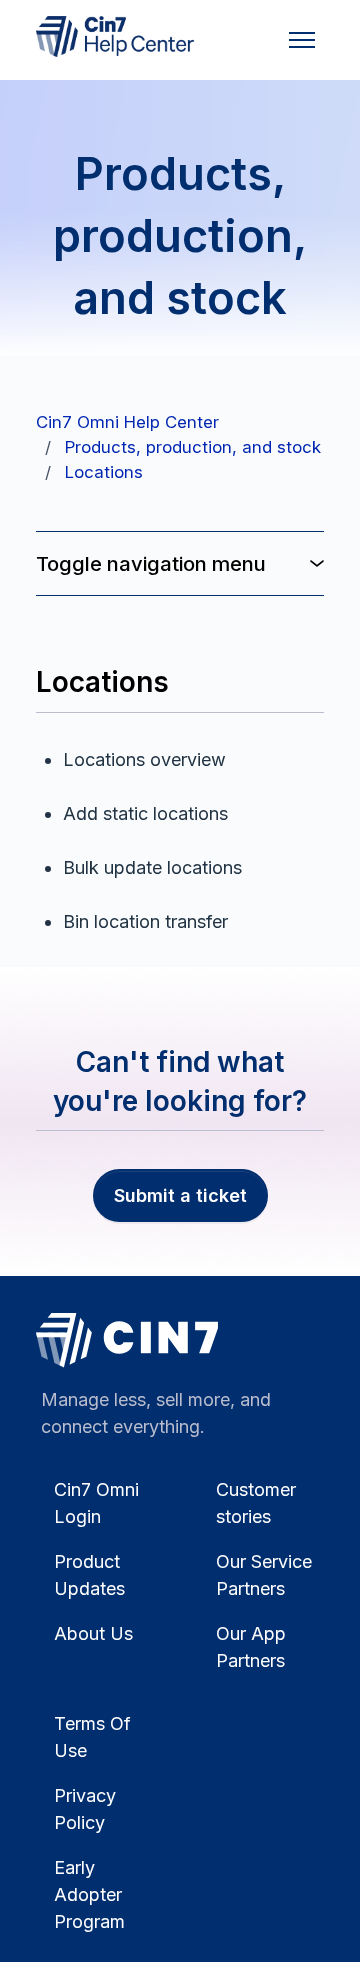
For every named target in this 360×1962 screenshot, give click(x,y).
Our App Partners (251, 1647)
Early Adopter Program (89, 1894)
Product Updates (89, 1575)
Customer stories (256, 1503)
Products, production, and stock (193, 447)
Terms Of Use (92, 1737)
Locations (104, 472)
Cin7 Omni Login (96, 1503)
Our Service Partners (264, 1575)
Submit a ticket (180, 1195)
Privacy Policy (85, 1809)
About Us (93, 1633)
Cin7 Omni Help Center (127, 422)
